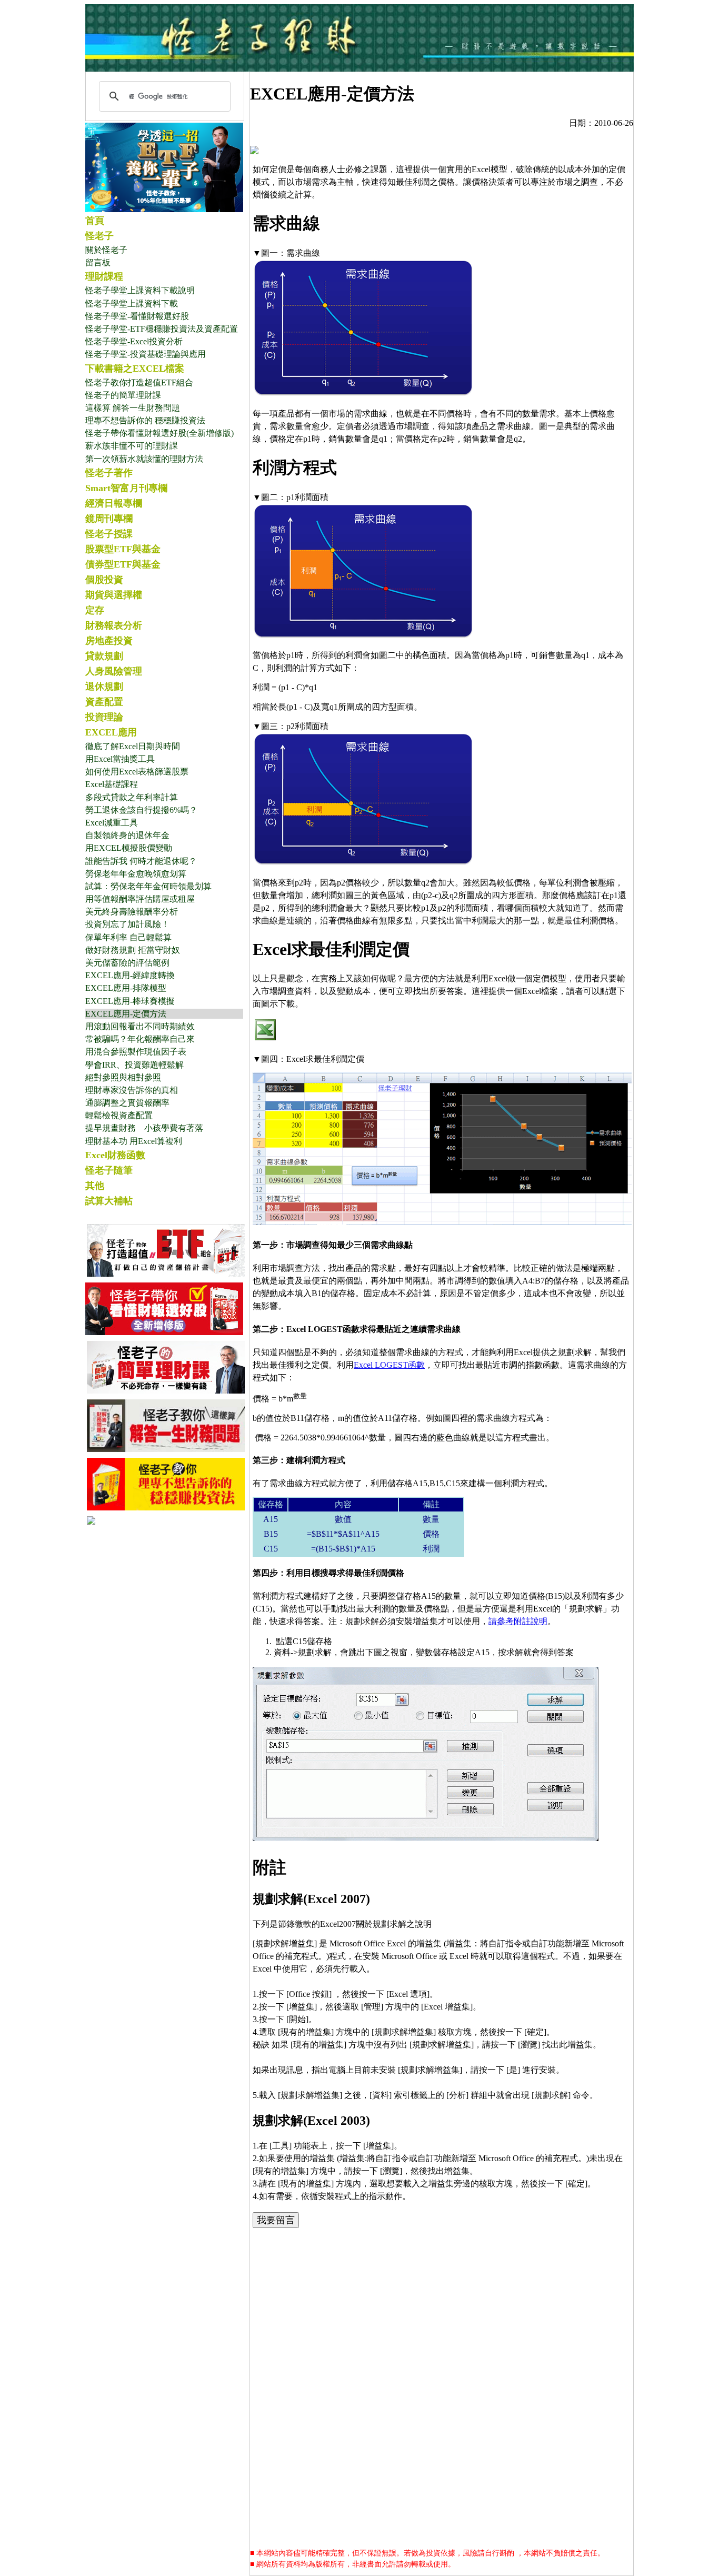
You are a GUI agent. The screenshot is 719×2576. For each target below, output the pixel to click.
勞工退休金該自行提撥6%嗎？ (141, 810)
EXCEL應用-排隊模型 (126, 988)
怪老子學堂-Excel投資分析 (134, 341)
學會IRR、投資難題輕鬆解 (134, 1065)
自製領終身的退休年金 (127, 835)
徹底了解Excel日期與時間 (133, 746)
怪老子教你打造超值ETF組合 (139, 382)
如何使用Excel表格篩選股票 (137, 772)
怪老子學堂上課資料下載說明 (140, 290)
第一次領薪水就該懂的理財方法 (144, 459)
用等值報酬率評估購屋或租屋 (140, 899)
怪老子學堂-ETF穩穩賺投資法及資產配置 (162, 329)
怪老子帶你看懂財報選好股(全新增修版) (159, 433)
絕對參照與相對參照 (123, 1077)
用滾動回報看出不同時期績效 (140, 1026)
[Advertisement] (442, 2311)
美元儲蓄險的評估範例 (127, 963)
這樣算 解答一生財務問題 (133, 408)
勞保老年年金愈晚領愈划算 (136, 874)
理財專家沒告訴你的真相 (132, 1090)
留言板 (98, 262)
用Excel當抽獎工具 (120, 759)
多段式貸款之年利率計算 (132, 797)
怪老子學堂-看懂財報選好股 (137, 316)
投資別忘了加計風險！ (127, 924)
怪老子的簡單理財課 (123, 395)
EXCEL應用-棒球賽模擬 (130, 1001)
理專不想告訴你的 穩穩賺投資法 (145, 420)
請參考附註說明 (518, 1621)
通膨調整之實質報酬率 (127, 1103)
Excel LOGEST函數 (389, 1365)
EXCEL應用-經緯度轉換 (130, 975)
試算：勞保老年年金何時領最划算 (148, 886)
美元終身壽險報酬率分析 (132, 912)
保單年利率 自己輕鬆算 (128, 937)
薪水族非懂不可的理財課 (132, 446)
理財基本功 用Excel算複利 (134, 1141)
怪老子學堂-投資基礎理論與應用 (146, 354)
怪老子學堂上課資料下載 (132, 304)
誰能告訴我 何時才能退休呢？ (141, 861)
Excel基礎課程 (112, 784)
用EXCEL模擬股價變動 (129, 848)
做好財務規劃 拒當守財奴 (133, 950)
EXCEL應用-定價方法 (126, 1014)
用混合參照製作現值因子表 (136, 1052)
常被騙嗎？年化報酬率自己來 (140, 1039)
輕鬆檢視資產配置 (119, 1115)
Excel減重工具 (112, 823)
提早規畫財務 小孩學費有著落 (144, 1128)
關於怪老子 (106, 250)
